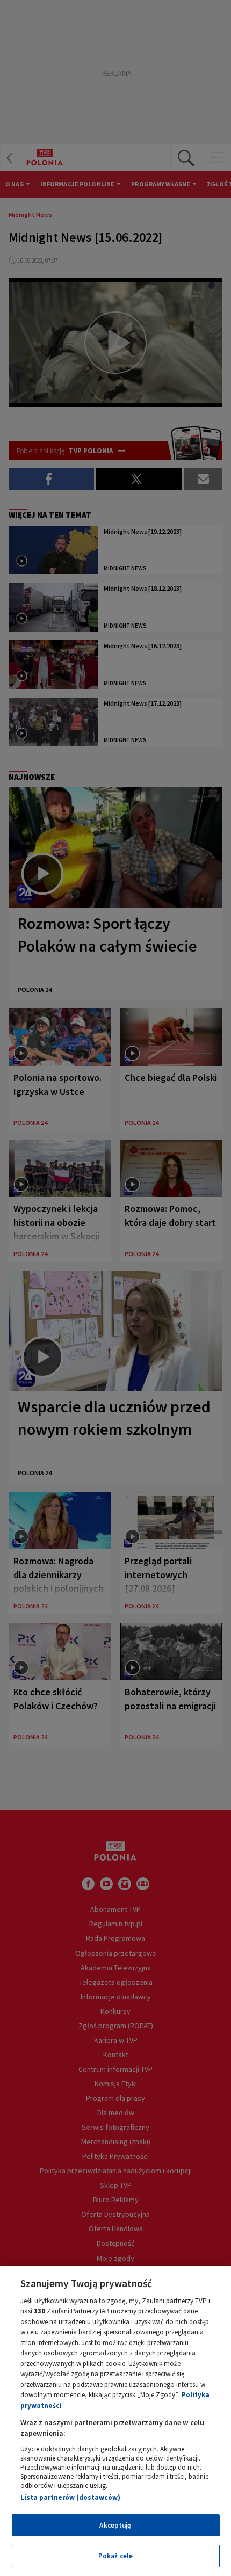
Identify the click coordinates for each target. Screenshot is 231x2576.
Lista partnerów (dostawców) (70, 2497)
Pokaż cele (115, 2556)
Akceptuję (115, 2525)
